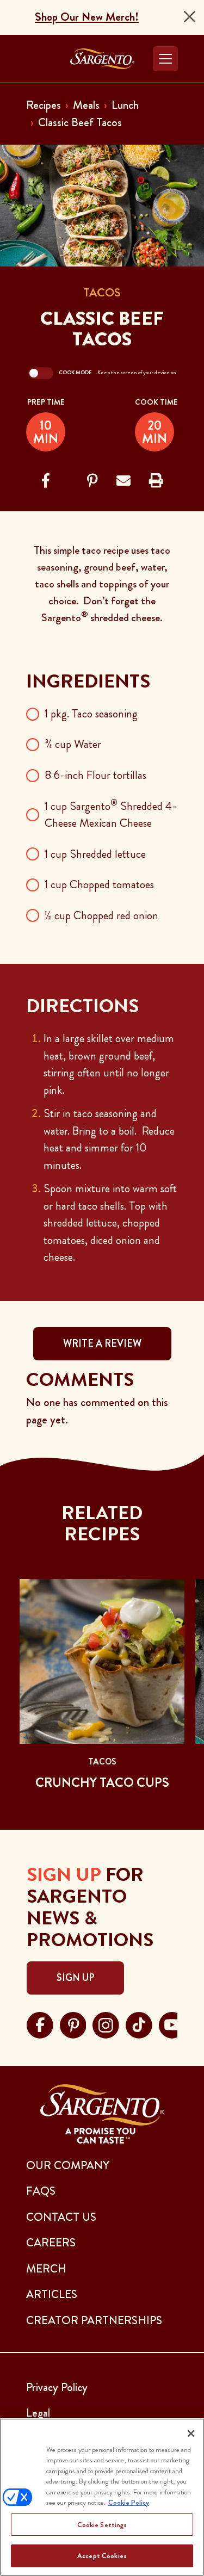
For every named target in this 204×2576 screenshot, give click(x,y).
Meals (86, 105)
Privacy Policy (57, 2387)
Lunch (125, 105)
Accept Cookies (102, 2556)
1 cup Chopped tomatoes (99, 884)
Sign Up (75, 1978)
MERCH (46, 2269)
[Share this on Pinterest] (92, 481)
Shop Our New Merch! (87, 17)
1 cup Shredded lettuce (95, 854)
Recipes (44, 105)
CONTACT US (61, 2217)
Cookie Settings (102, 2525)
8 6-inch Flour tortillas (95, 775)
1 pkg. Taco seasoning (91, 714)
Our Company (68, 2165)
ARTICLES (52, 2294)
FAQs (41, 2191)
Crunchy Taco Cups (102, 1782)
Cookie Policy (129, 2502)
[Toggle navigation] (165, 59)
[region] (102, 2497)
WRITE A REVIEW (102, 1343)
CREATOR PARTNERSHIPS (94, 2320)
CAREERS (51, 2243)
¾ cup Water (73, 744)
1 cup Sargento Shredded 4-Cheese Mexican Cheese (111, 815)
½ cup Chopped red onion (101, 915)
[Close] (190, 17)
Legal (38, 2413)
